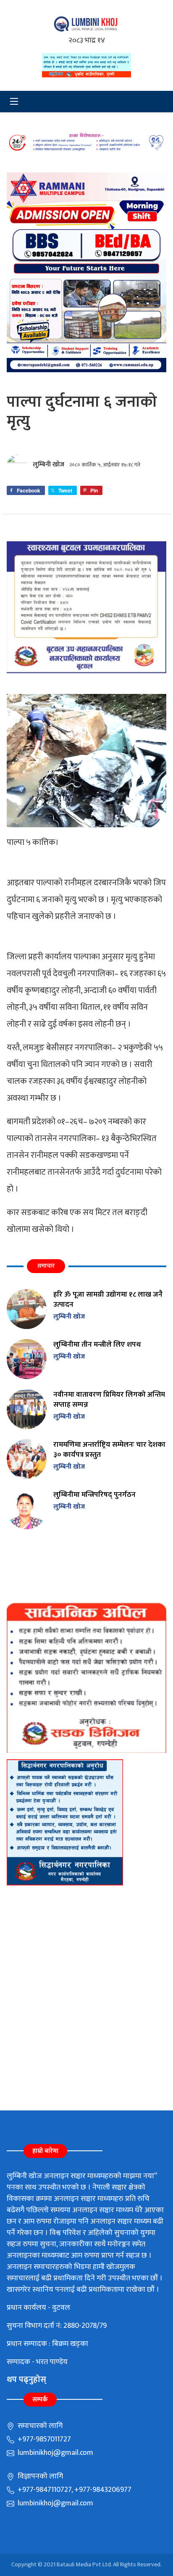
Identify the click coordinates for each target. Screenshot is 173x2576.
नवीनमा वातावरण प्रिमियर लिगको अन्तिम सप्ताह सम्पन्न (109, 1399)
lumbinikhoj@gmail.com (55, 2453)
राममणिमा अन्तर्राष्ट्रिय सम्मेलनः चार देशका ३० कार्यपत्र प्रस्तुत (109, 1449)
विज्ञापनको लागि (39, 2476)
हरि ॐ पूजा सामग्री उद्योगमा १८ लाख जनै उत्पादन (108, 1299)
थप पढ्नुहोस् (26, 2380)
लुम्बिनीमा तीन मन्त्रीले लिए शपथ (97, 1344)
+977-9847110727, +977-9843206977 (74, 2490)
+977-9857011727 (43, 2439)
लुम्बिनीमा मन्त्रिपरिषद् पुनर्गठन (94, 1495)
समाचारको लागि (39, 2426)
